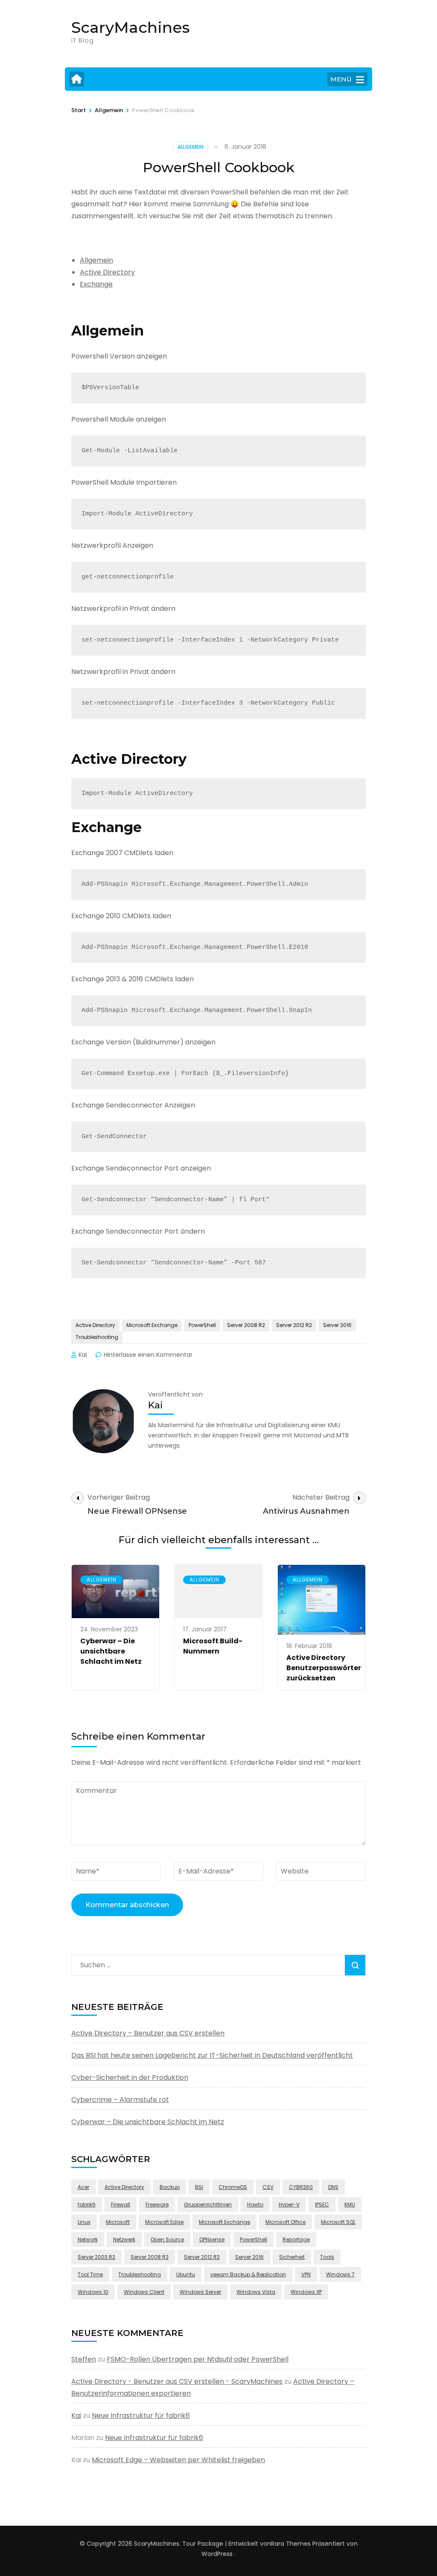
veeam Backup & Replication (248, 2274)
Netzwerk (124, 2239)
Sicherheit (292, 2257)
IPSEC (322, 2204)
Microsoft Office (286, 2222)
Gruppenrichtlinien (208, 2204)
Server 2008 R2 (246, 1325)
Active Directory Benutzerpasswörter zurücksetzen (324, 1668)
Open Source (167, 2239)
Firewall (121, 2204)
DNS (333, 2187)
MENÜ (341, 79)
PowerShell (202, 1325)
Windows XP (306, 2292)
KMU (350, 2204)
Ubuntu (186, 2274)
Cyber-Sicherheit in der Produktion (130, 2077)
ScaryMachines (131, 27)
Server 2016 (337, 1325)
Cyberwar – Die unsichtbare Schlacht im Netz (111, 1651)
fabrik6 (87, 2204)
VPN (306, 2274)
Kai (83, 1355)
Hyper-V (289, 2204)
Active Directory (107, 272)
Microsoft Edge (164, 2222)
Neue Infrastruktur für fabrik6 (141, 2416)
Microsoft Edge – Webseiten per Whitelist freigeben (178, 2460)
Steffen (84, 2359)
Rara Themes (291, 2544)
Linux (84, 2222)
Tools (327, 2257)
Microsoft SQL (338, 2222)
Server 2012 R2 (294, 1325)
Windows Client (144, 2292)
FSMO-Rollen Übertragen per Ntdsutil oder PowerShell (198, 2359)
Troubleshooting (97, 1337)
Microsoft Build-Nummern (213, 1646)
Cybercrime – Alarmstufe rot (120, 2100)
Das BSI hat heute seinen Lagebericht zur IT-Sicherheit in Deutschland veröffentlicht (212, 2055)
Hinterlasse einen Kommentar (148, 1355)
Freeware (157, 2204)
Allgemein (191, 147)
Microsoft (118, 2222)
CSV (268, 2187)
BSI (199, 2187)
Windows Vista (256, 2292)
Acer (83, 2187)
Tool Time (90, 2274)
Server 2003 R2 (96, 2257)
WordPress (217, 2554)
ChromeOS (233, 2187)
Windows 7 (340, 2274)
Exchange (96, 284)
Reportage (296, 2239)
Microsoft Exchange (152, 1325)
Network (88, 2239)
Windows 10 (93, 2292)
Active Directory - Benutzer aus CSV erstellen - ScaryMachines (177, 2381)
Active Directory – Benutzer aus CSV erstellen (148, 2033)
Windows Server (200, 2292)
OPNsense (212, 2239)
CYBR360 (301, 2187)
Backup (170, 2187)
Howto (255, 2204)
